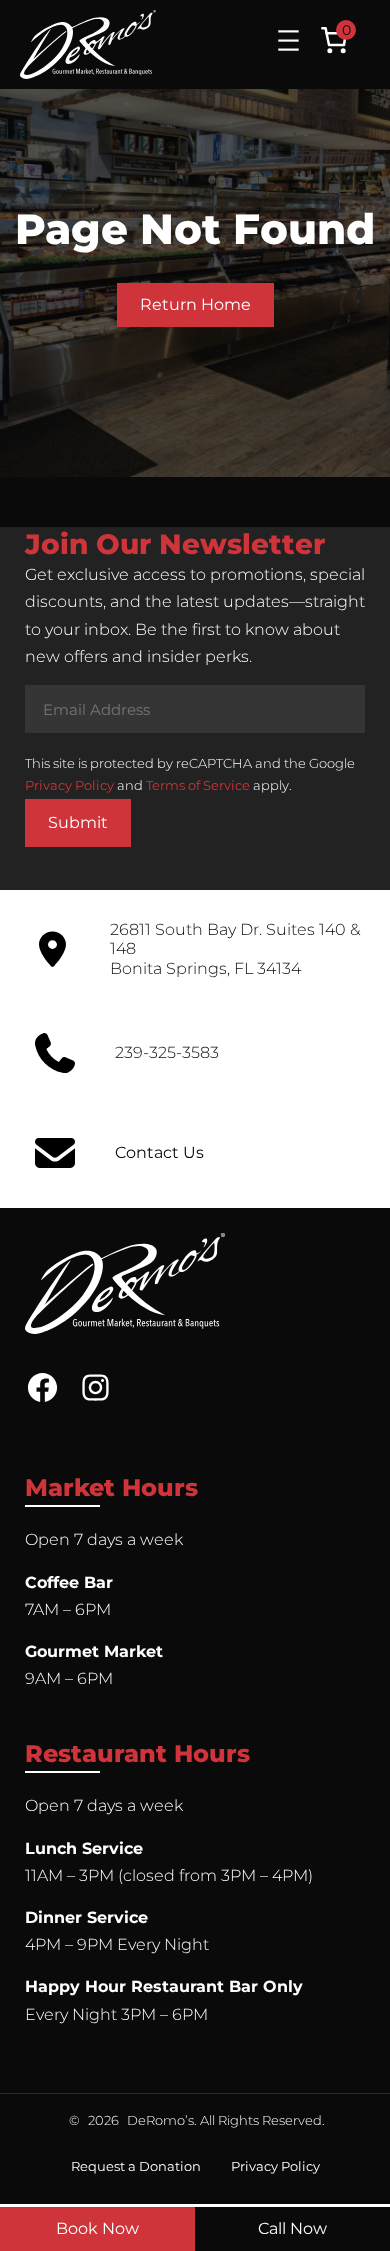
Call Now (292, 2228)
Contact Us (159, 1152)
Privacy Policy (69, 785)
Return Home (195, 304)
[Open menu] (288, 40)
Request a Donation (136, 2166)
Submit (78, 822)
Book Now (97, 2228)
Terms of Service (198, 785)
